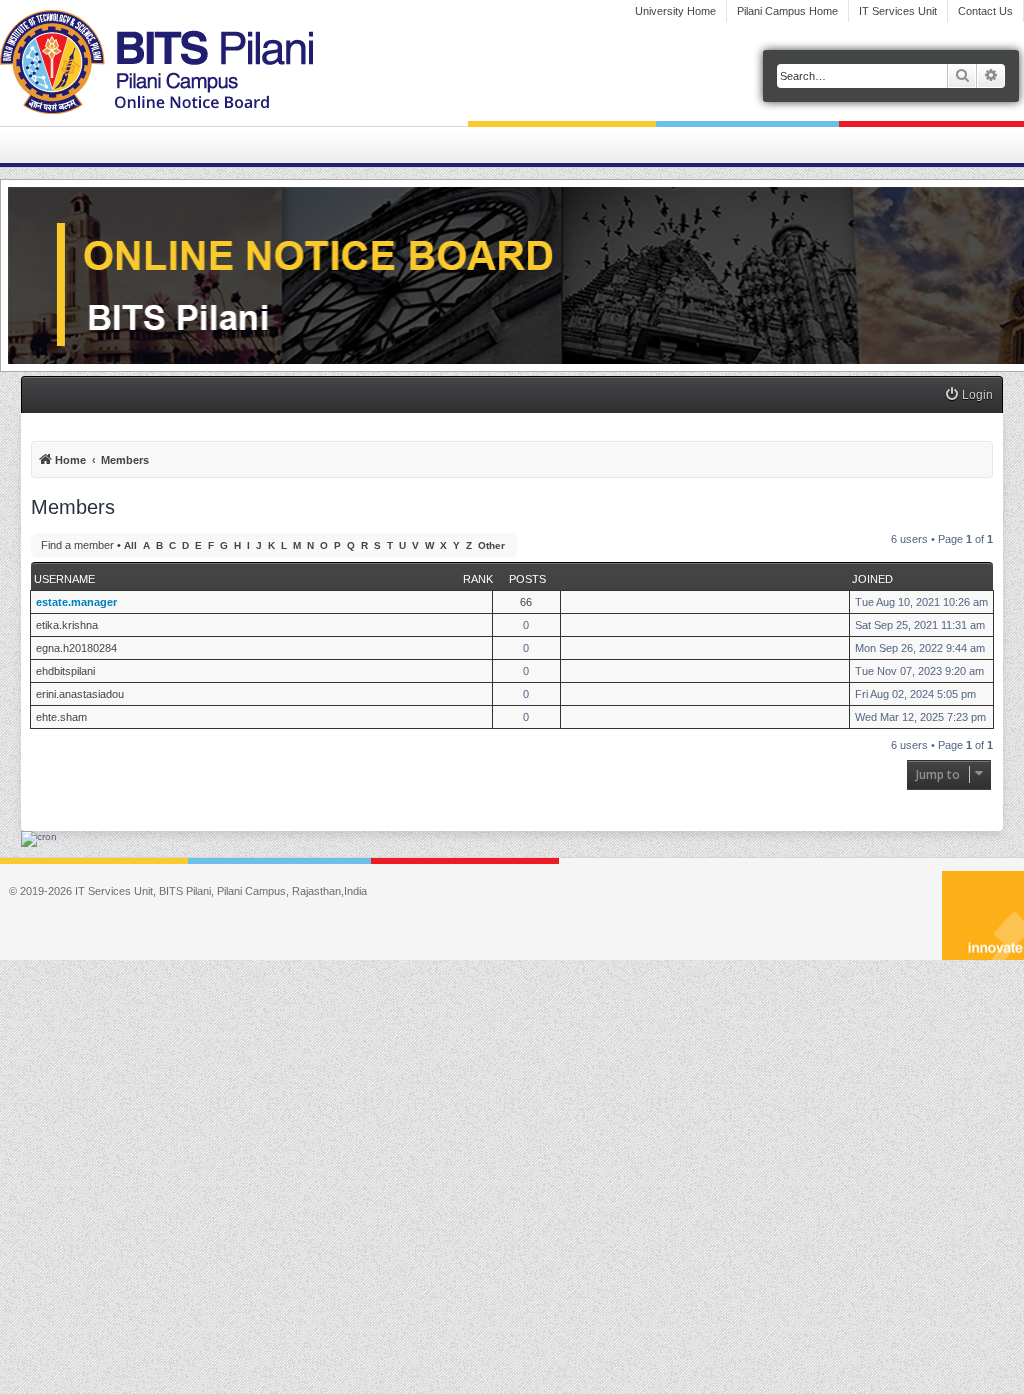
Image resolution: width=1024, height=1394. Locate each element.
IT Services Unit (898, 11)
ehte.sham (61, 717)
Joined (872, 579)
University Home (675, 11)
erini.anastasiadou (80, 694)
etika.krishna (67, 625)
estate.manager (76, 602)
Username (64, 579)
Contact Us (985, 11)
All (130, 545)
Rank (478, 579)
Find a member (77, 545)
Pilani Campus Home (787, 11)
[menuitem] (968, 395)
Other (491, 545)
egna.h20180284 (76, 648)
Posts (527, 579)
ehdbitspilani (65, 671)
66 (526, 602)
